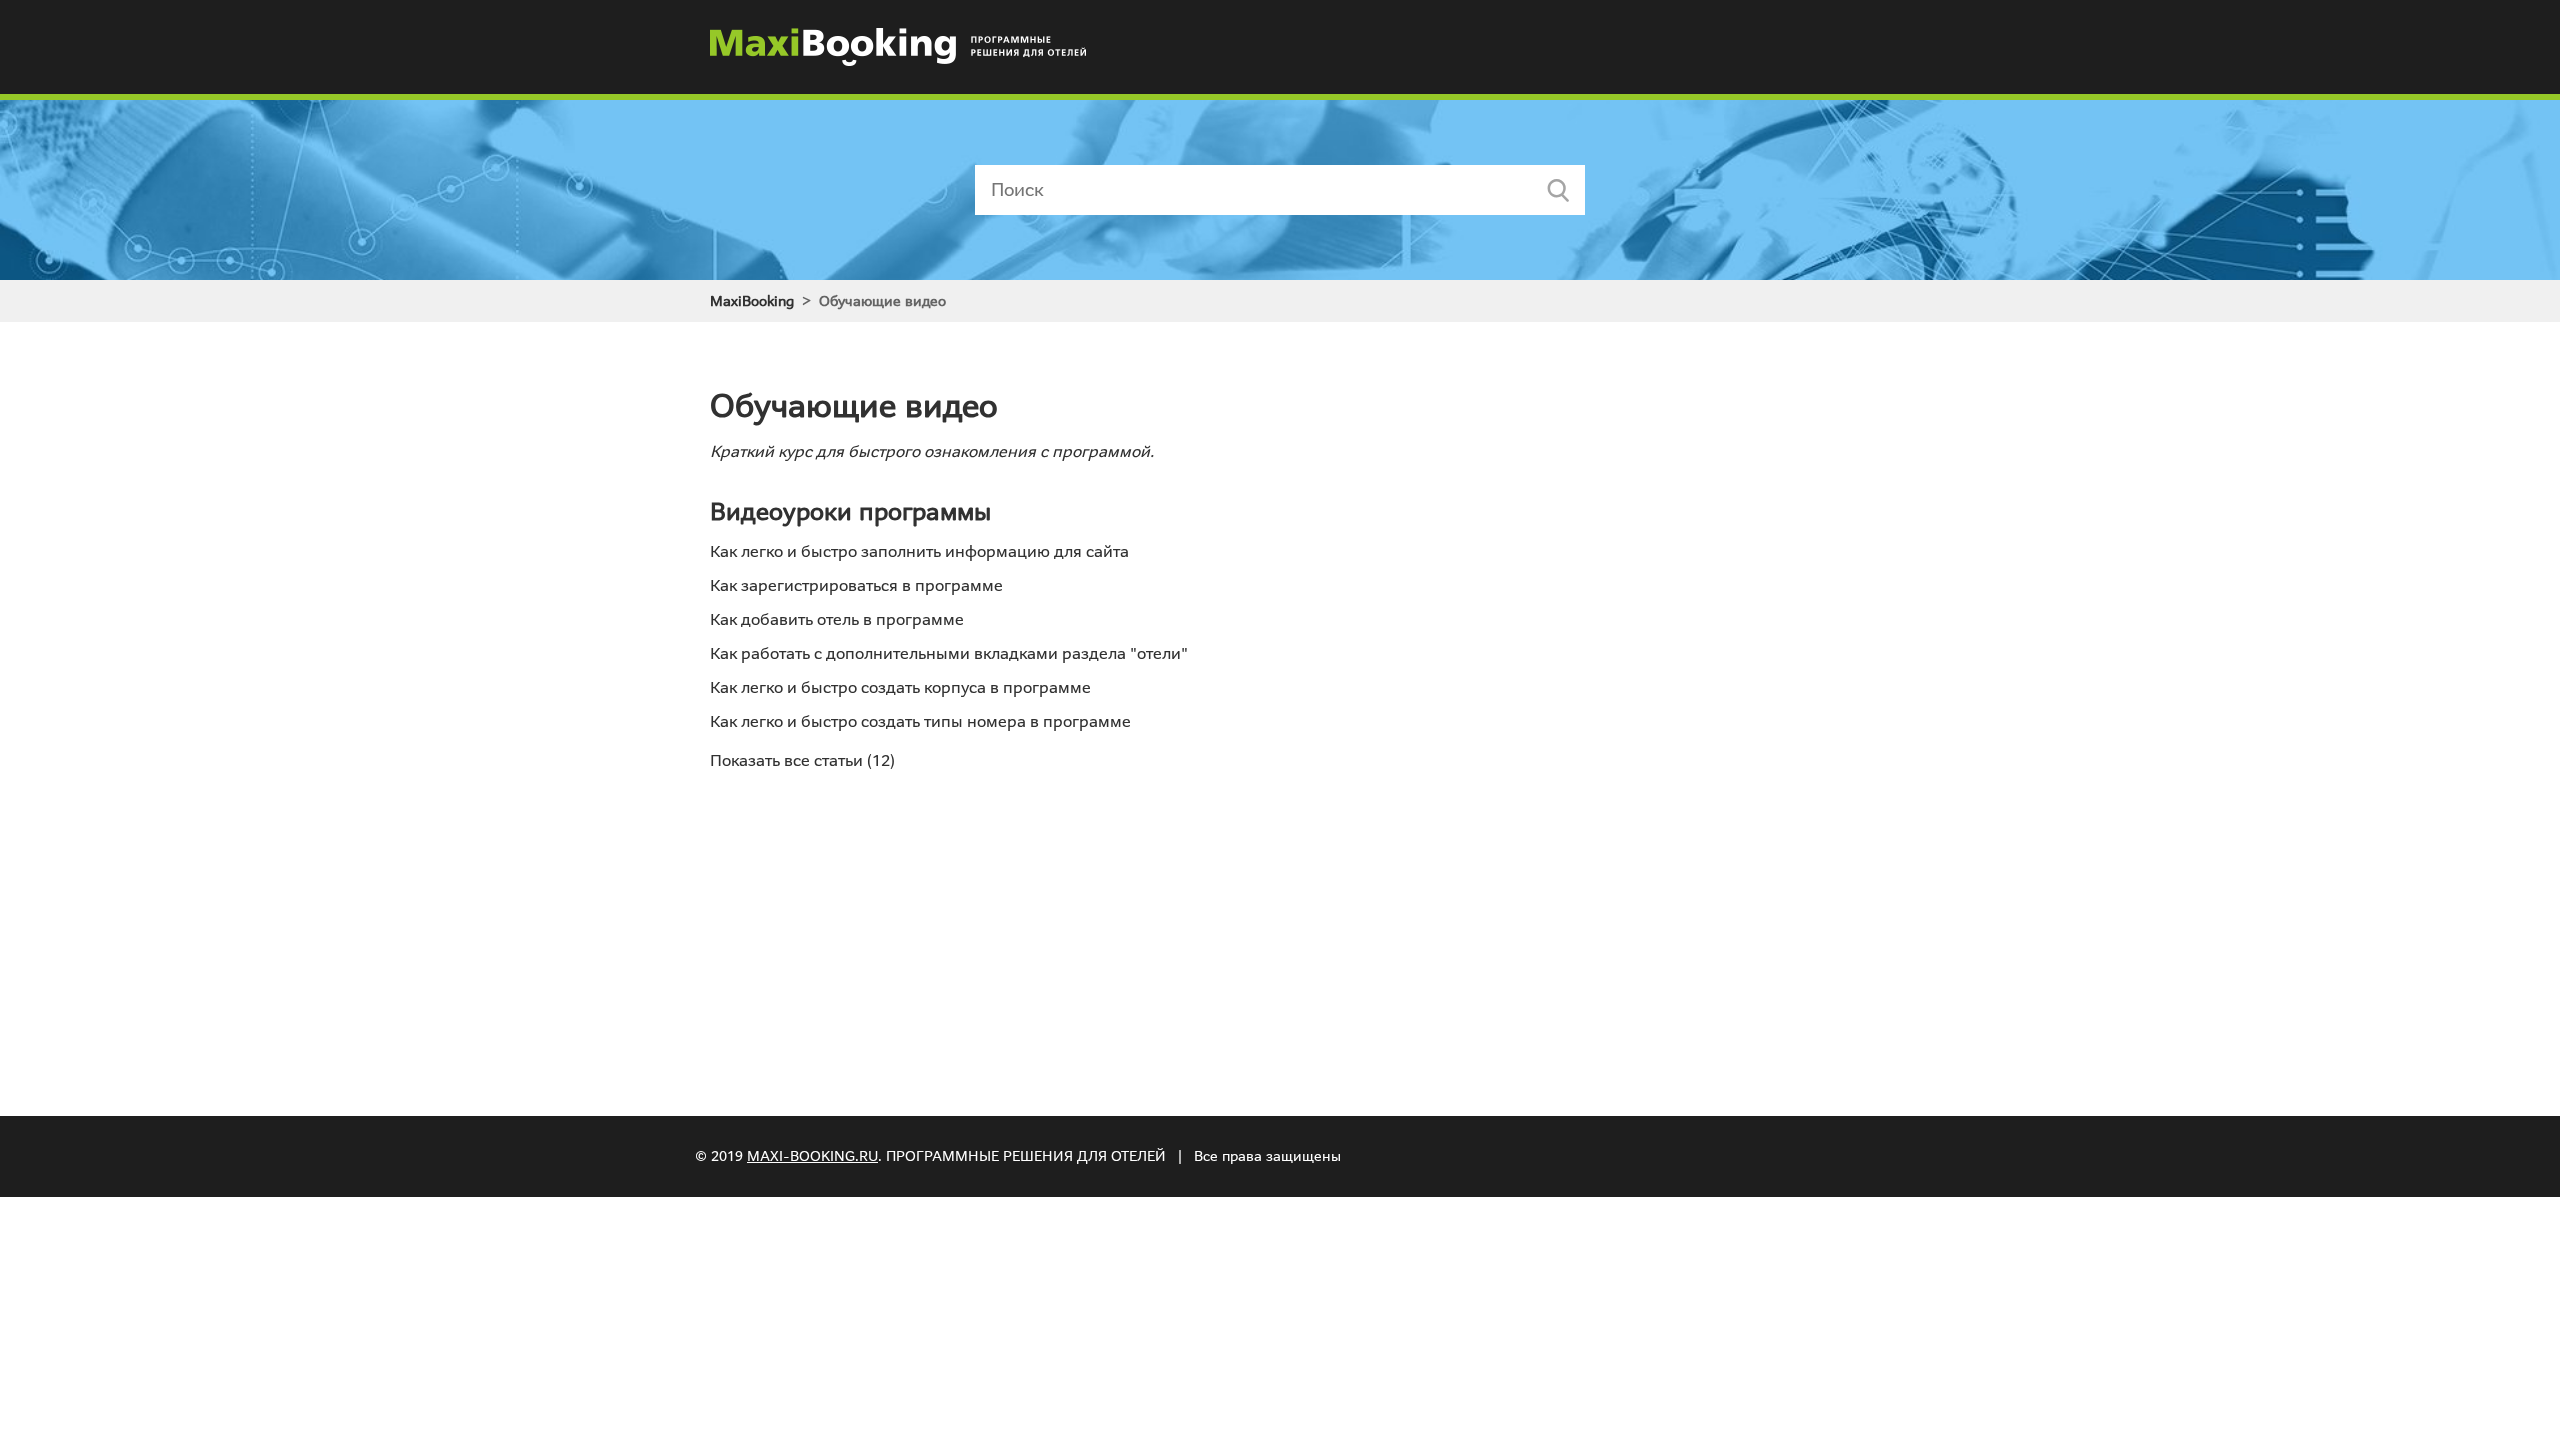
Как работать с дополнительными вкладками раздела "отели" (949, 653)
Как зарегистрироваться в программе (856, 585)
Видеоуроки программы (850, 512)
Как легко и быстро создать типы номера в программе (920, 721)
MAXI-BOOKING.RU (812, 1156)
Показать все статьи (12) (802, 760)
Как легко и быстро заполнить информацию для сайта (919, 551)
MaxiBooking (752, 301)
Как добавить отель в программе (837, 619)
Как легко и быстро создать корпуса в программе (900, 687)
